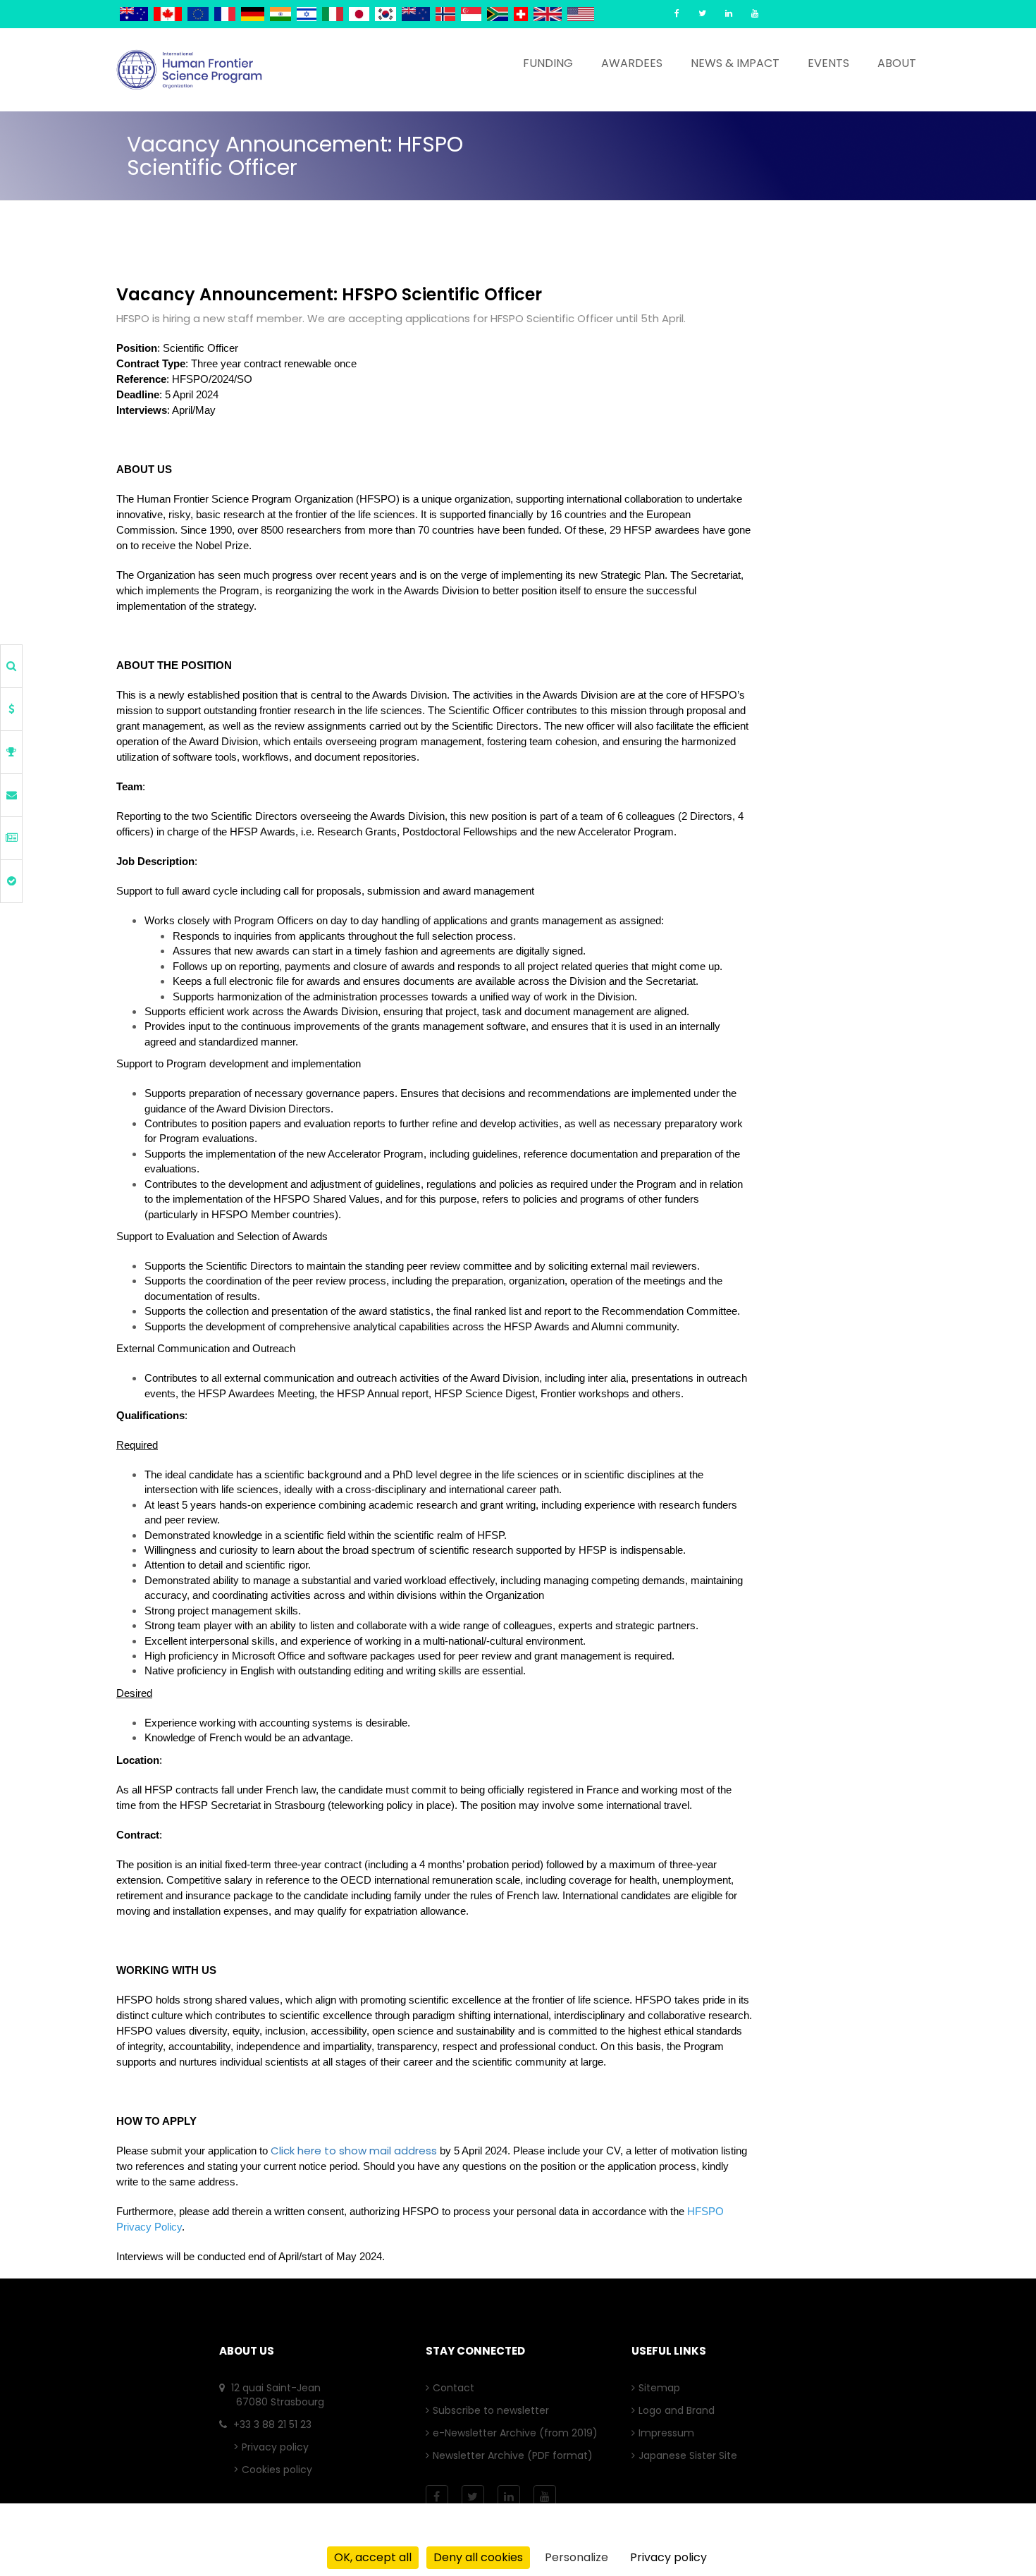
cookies (929, 2535)
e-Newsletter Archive (488, 2433)
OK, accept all (373, 2557)
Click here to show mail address (354, 2151)
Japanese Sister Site (691, 2455)
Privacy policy (275, 2447)
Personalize (576, 2557)
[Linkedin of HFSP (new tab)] (729, 13)
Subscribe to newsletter (494, 2410)
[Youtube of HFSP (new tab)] (755, 13)
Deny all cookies (478, 2557)
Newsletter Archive (482, 2455)
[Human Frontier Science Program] (189, 70)
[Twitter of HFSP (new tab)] (702, 13)
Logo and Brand (680, 2410)
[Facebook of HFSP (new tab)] (677, 13)
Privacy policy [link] (668, 2557)
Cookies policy (277, 2470)
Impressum (670, 2433)
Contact (457, 2388)
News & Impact (735, 63)
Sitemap (663, 2388)
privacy (864, 2535)
